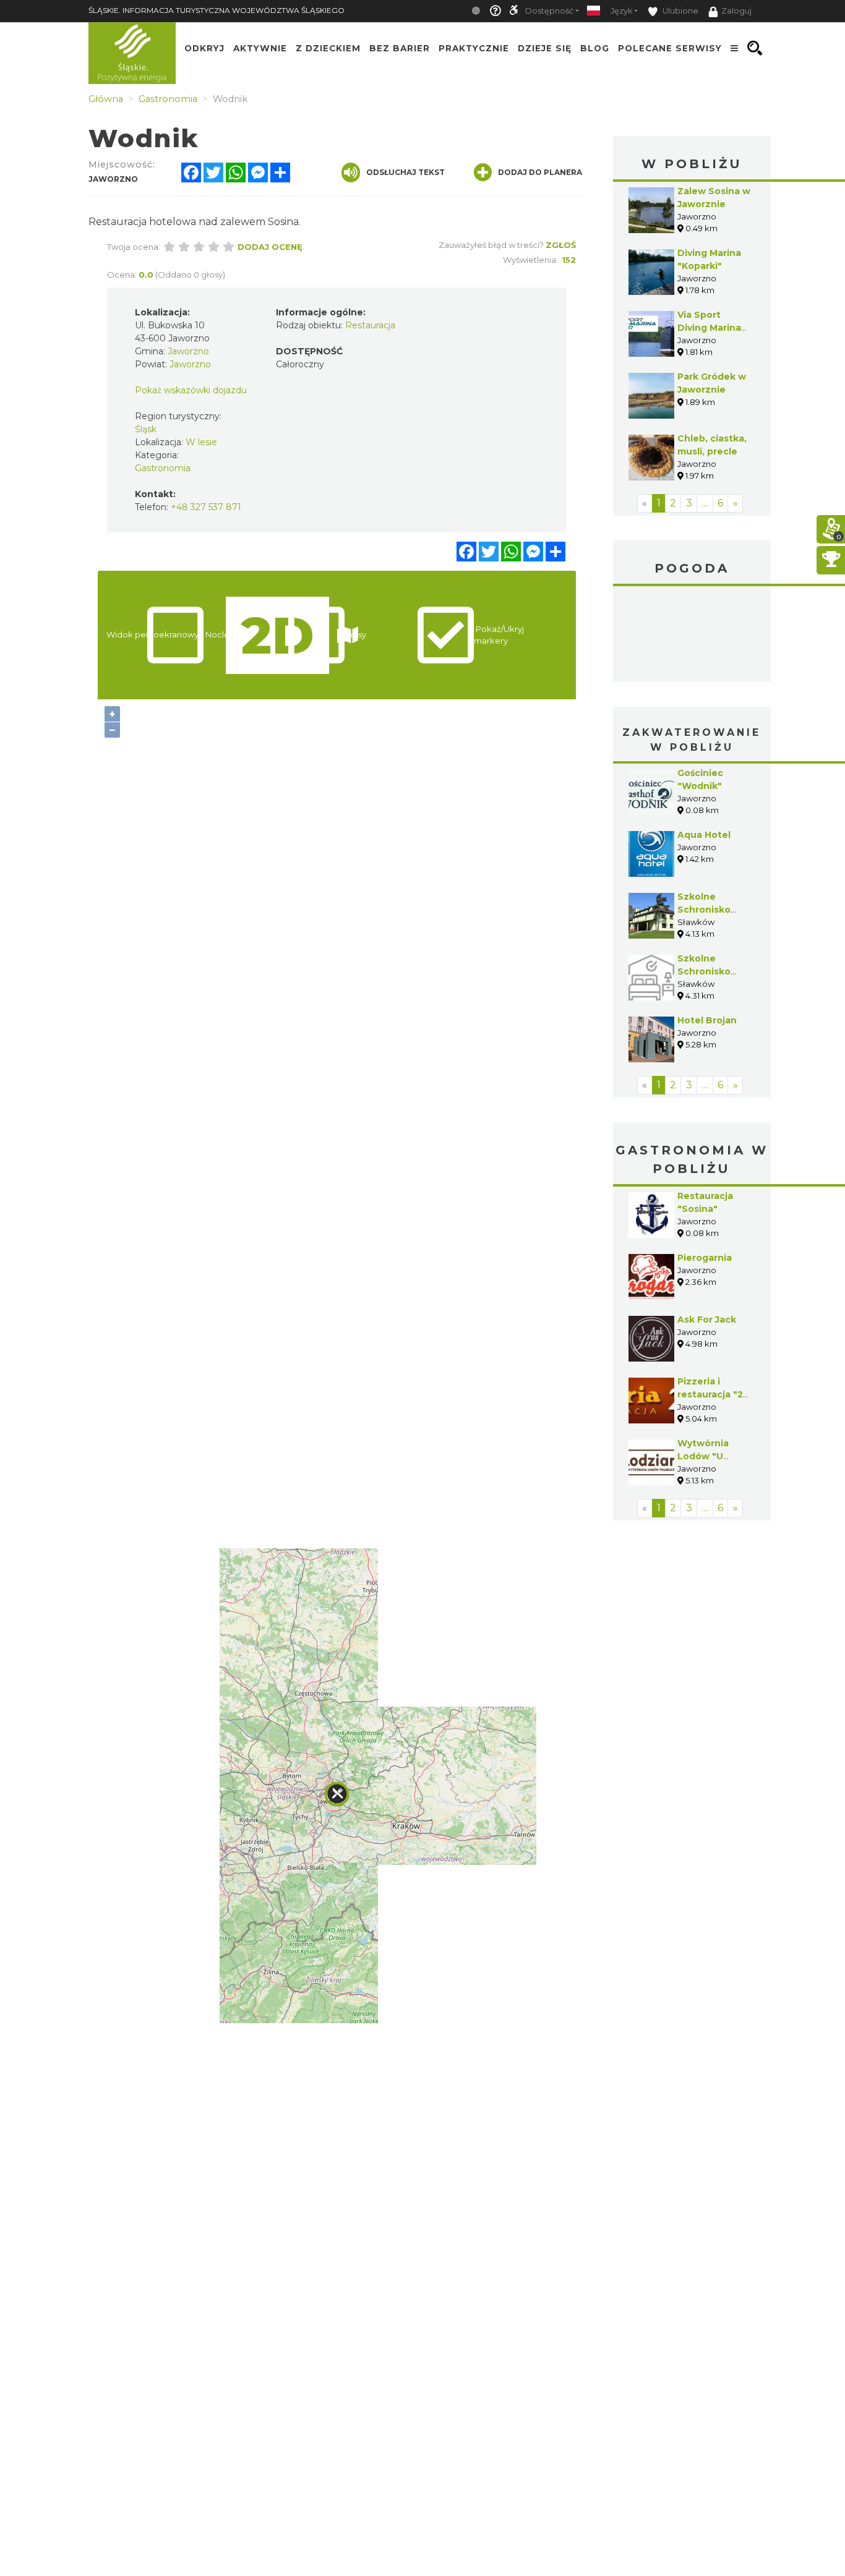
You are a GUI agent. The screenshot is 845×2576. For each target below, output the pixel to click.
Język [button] (621, 11)
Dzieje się (545, 48)
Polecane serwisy (670, 48)
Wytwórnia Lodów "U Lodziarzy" (703, 1456)
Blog (595, 48)
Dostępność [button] (549, 11)
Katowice (692, 636)
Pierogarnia (705, 1258)
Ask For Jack (707, 1320)
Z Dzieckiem (328, 48)
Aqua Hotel (704, 835)
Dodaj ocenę (270, 247)
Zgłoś (561, 245)
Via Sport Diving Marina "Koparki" (709, 328)
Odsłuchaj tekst (405, 172)
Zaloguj (736, 11)
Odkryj (204, 48)
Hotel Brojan (707, 1020)
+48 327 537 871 (206, 507)
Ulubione (680, 11)
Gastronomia (163, 468)
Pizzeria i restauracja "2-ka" (712, 1394)
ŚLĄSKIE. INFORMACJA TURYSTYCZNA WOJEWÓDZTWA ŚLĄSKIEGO (217, 10)
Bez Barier (400, 48)
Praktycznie (474, 48)
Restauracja (370, 325)
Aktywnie (260, 48)
